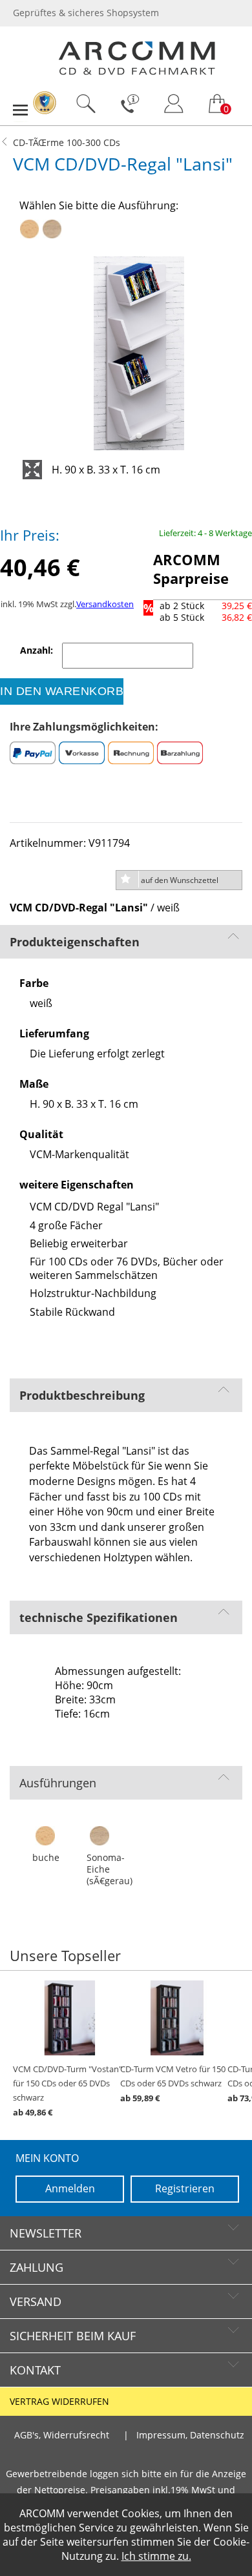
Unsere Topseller (65, 1956)
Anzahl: (38, 650)
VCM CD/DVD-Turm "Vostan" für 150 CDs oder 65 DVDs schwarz (68, 2091)
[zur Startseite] (137, 72)
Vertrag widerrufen (59, 2402)
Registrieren (185, 2188)
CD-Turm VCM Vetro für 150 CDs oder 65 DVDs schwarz (173, 2084)
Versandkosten (105, 604)
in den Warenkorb (62, 691)
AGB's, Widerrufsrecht (62, 2435)
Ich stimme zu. (156, 2556)
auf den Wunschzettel (180, 880)
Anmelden (70, 2188)
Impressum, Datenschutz (190, 2435)
